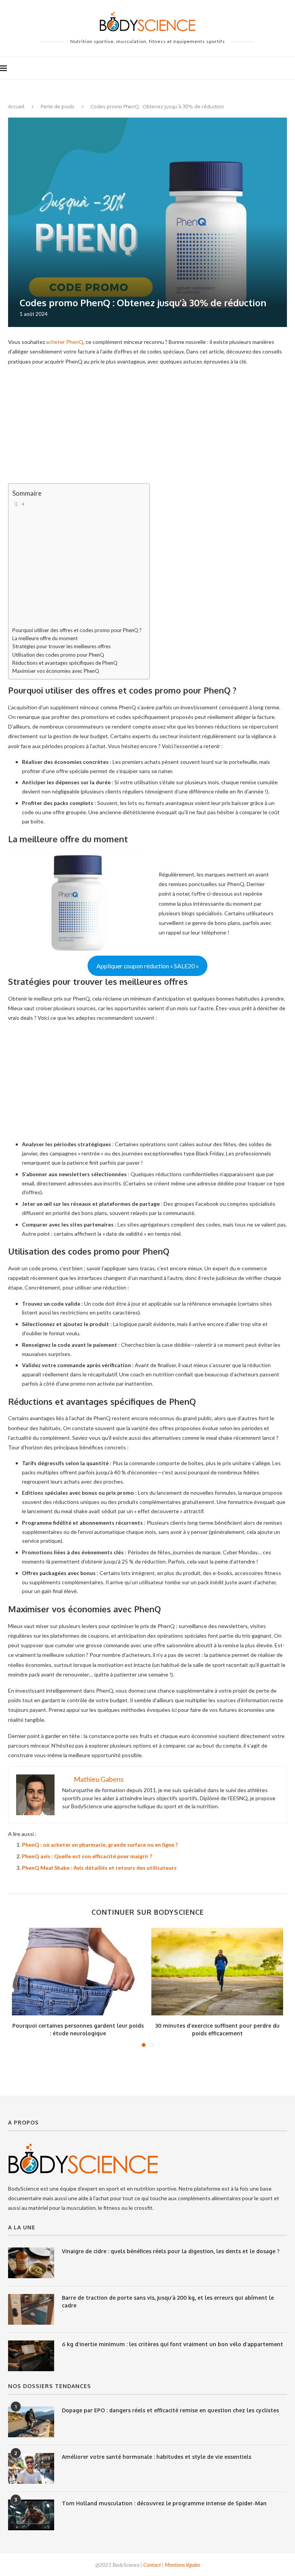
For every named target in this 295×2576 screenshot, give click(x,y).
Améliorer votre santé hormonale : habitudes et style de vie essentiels (157, 2457)
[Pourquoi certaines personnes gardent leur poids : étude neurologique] (78, 1972)
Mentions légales (182, 2565)
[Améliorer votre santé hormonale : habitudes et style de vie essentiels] (31, 2468)
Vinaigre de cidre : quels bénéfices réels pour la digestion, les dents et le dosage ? (171, 2251)
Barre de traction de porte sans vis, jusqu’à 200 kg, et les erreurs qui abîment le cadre (168, 2301)
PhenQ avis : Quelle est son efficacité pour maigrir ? (87, 1856)
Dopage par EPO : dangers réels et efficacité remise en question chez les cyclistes (170, 2410)
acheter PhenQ (65, 342)
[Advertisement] (147, 427)
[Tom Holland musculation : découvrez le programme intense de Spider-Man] (31, 2515)
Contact (152, 2565)
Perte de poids (58, 106)
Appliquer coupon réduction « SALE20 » (148, 966)
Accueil (16, 106)
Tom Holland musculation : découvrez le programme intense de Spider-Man (164, 2503)
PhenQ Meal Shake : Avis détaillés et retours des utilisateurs (99, 1868)
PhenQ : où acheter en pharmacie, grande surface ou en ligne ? (100, 1845)
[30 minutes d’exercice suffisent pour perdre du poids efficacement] (217, 1972)
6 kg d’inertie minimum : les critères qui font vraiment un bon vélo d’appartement (172, 2344)
